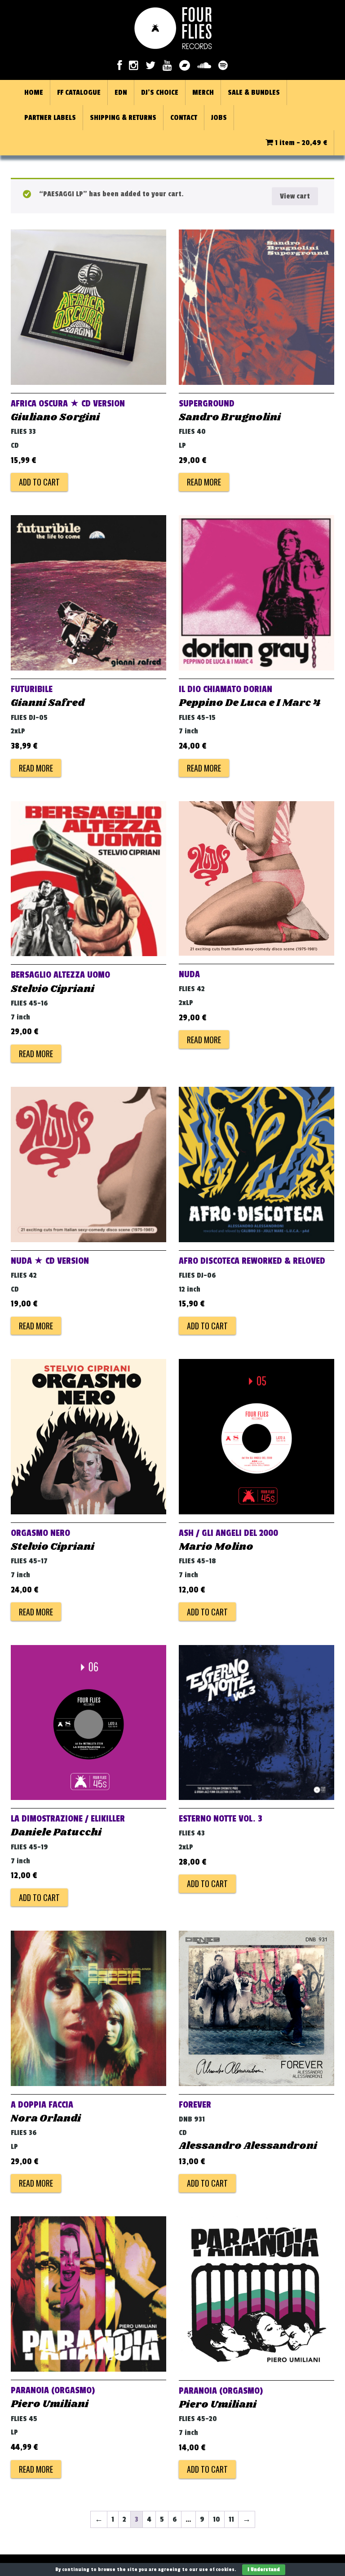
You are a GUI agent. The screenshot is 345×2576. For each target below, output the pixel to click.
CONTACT (184, 118)
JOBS (219, 118)
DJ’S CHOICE (160, 93)
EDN (121, 93)
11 (231, 2519)
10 (217, 2519)
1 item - (300, 143)
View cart (295, 196)
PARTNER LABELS (50, 118)
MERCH (203, 93)
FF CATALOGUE (79, 93)
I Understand (264, 2569)
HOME (34, 93)
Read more (204, 482)
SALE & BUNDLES (254, 93)
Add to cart (39, 482)
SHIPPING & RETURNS (123, 118)
